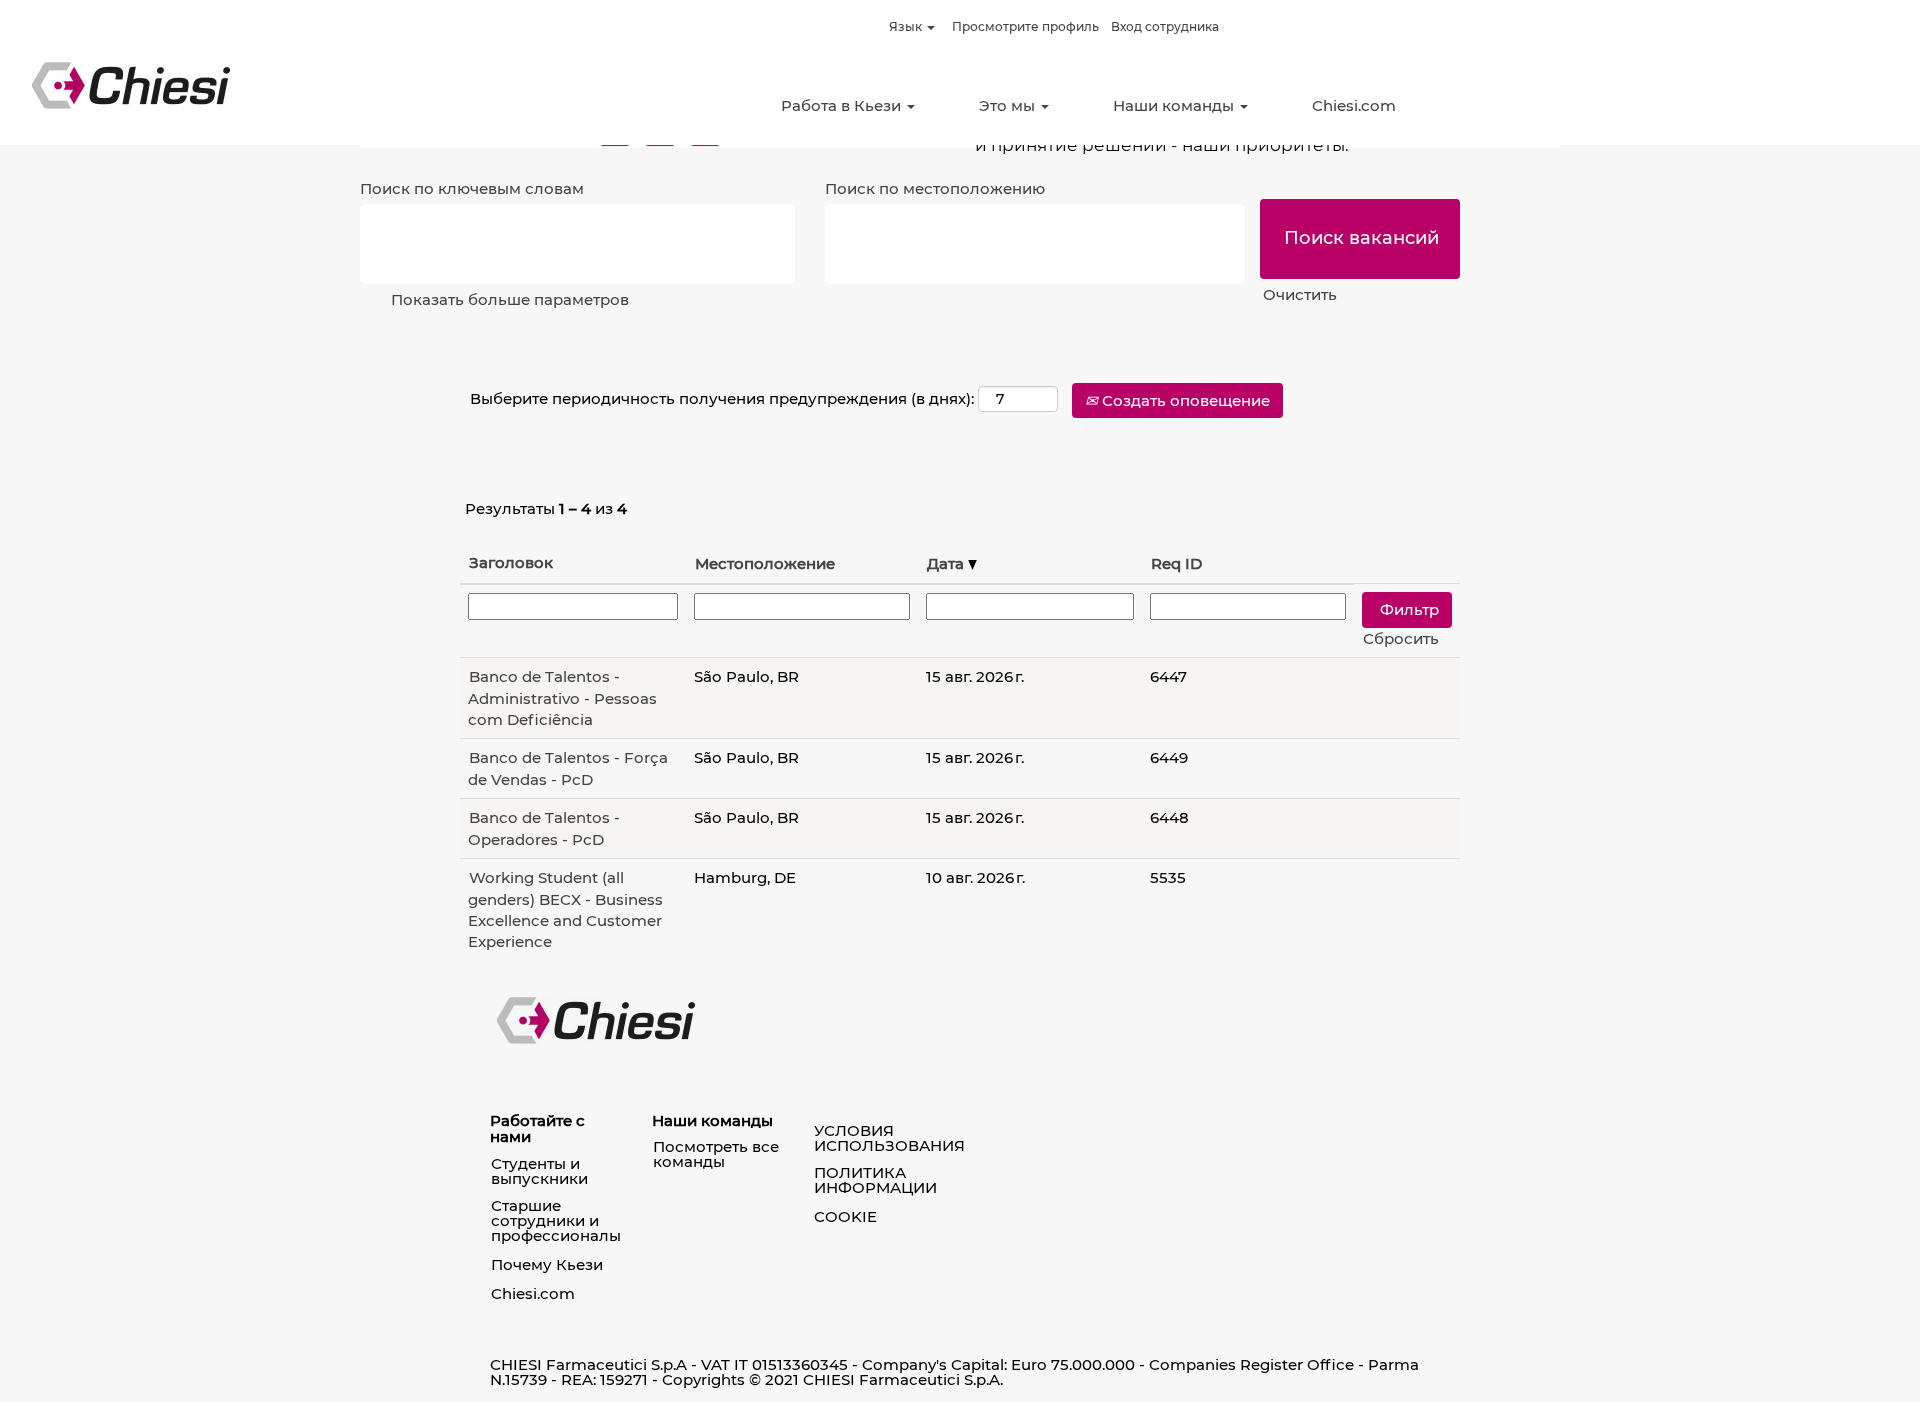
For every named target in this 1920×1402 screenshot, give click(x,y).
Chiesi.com (1354, 105)
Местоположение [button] (765, 563)
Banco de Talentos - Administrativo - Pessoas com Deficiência (562, 698)
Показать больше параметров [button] (510, 299)
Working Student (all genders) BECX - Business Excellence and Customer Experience (565, 909)
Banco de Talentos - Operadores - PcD (544, 828)
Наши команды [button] (1175, 105)
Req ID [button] (1176, 563)
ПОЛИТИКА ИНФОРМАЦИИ (875, 1180)
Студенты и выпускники (539, 1171)
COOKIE (845, 1216)
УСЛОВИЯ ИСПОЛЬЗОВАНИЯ (889, 1138)
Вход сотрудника (1165, 26)
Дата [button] (947, 563)
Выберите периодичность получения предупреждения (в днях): (722, 398)
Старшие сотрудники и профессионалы (556, 1220)
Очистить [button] (1300, 294)
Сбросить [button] (1401, 638)
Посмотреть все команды (716, 1154)
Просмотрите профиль (1025, 26)
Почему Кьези (547, 1264)
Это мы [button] (1009, 105)
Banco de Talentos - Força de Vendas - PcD (568, 768)
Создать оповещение (1184, 400)
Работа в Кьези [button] (843, 105)
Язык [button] (907, 26)
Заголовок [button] (511, 562)
